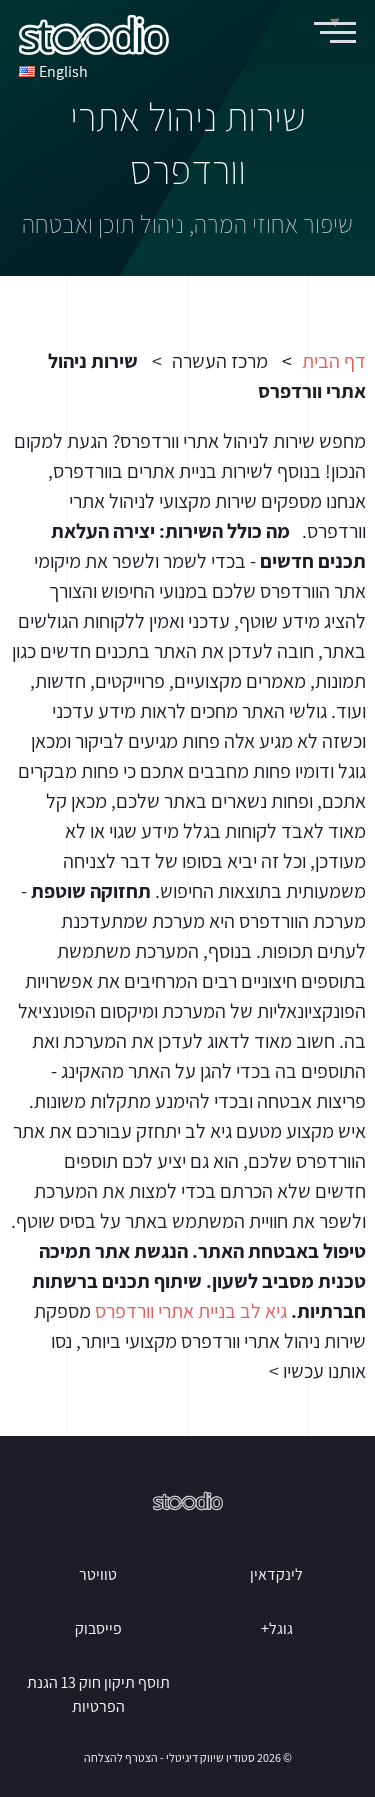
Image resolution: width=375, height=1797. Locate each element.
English (63, 71)
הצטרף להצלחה (121, 1757)
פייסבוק (98, 1628)
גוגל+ (277, 1628)
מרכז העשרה (220, 361)
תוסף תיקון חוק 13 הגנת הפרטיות (98, 1694)
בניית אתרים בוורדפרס (135, 471)
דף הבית (334, 361)
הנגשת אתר (141, 1251)
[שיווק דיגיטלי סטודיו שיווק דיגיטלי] (94, 35)
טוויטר (98, 1574)
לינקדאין (276, 1574)
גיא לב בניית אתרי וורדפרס (191, 1311)
